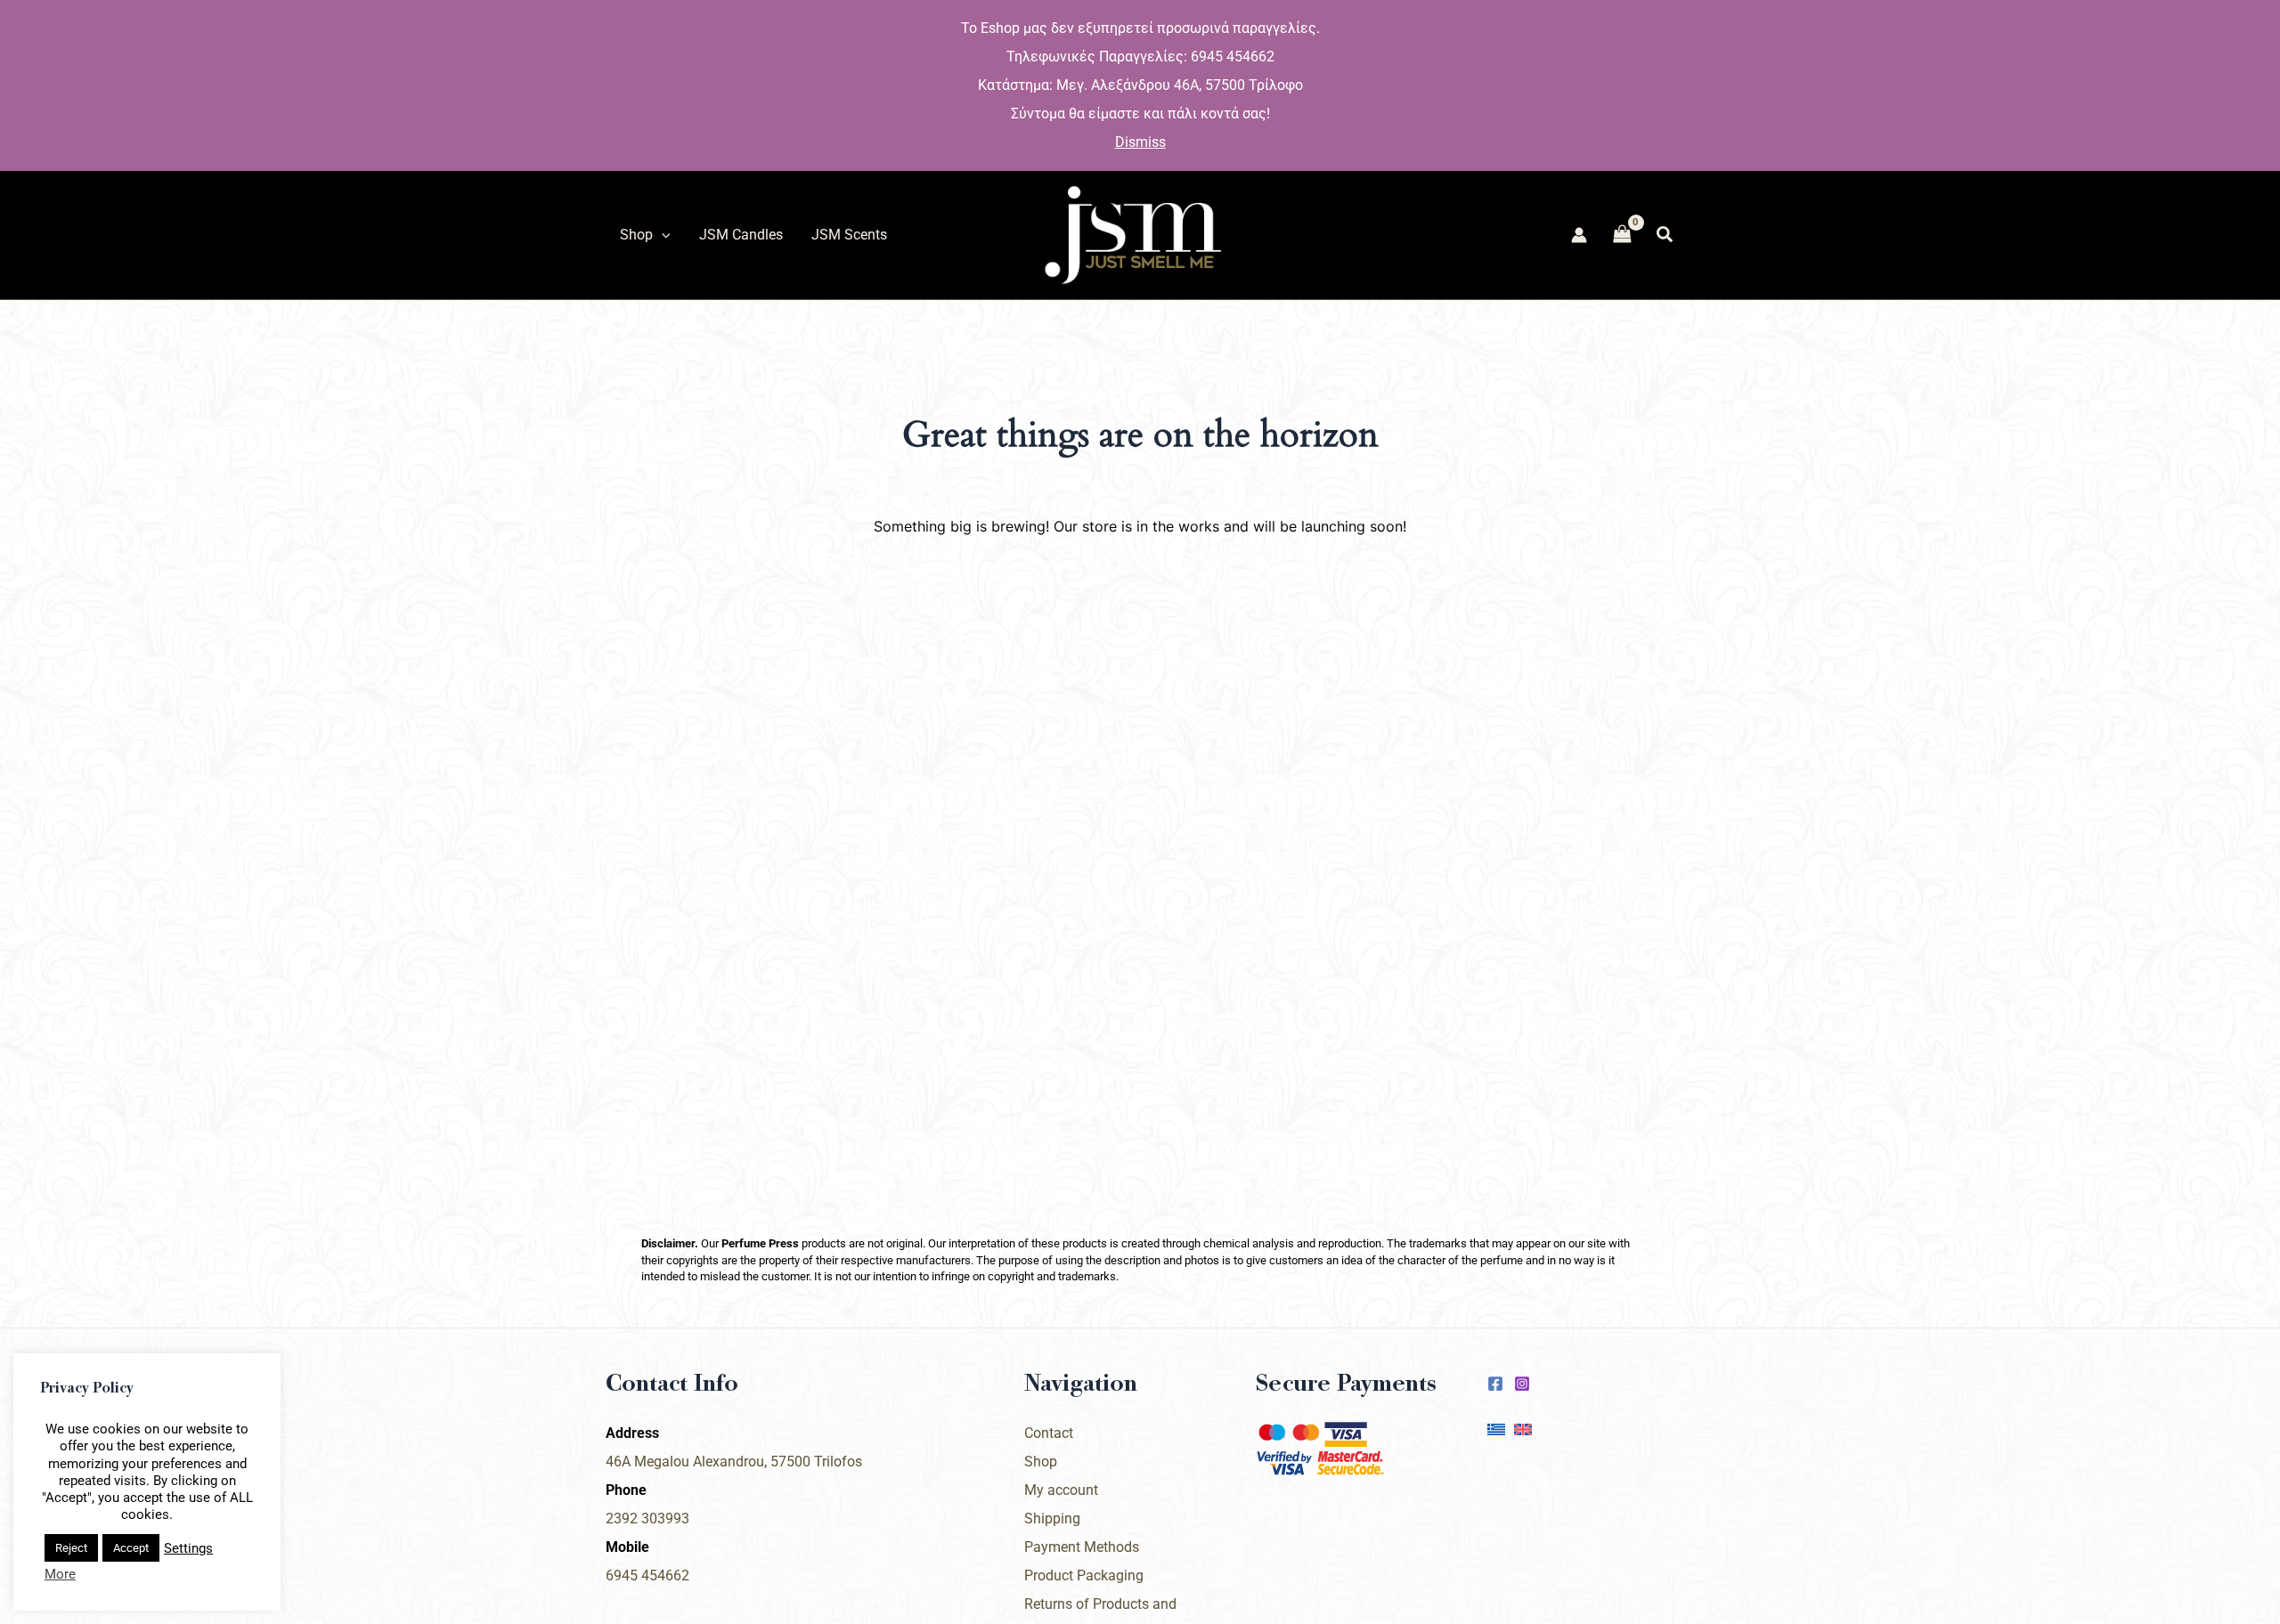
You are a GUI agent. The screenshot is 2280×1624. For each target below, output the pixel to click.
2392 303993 (647, 1518)
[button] (662, 235)
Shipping (1052, 1518)
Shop (1041, 1462)
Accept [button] (131, 1548)
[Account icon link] (1579, 235)
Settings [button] (188, 1548)
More (60, 1574)
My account (1061, 1490)
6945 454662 (647, 1575)
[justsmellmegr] (1495, 1384)
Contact (1049, 1433)
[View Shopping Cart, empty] (1622, 235)
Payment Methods (1082, 1547)
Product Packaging (1084, 1575)
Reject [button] (71, 1548)
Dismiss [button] (1140, 142)
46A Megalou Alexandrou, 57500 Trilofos (734, 1462)
